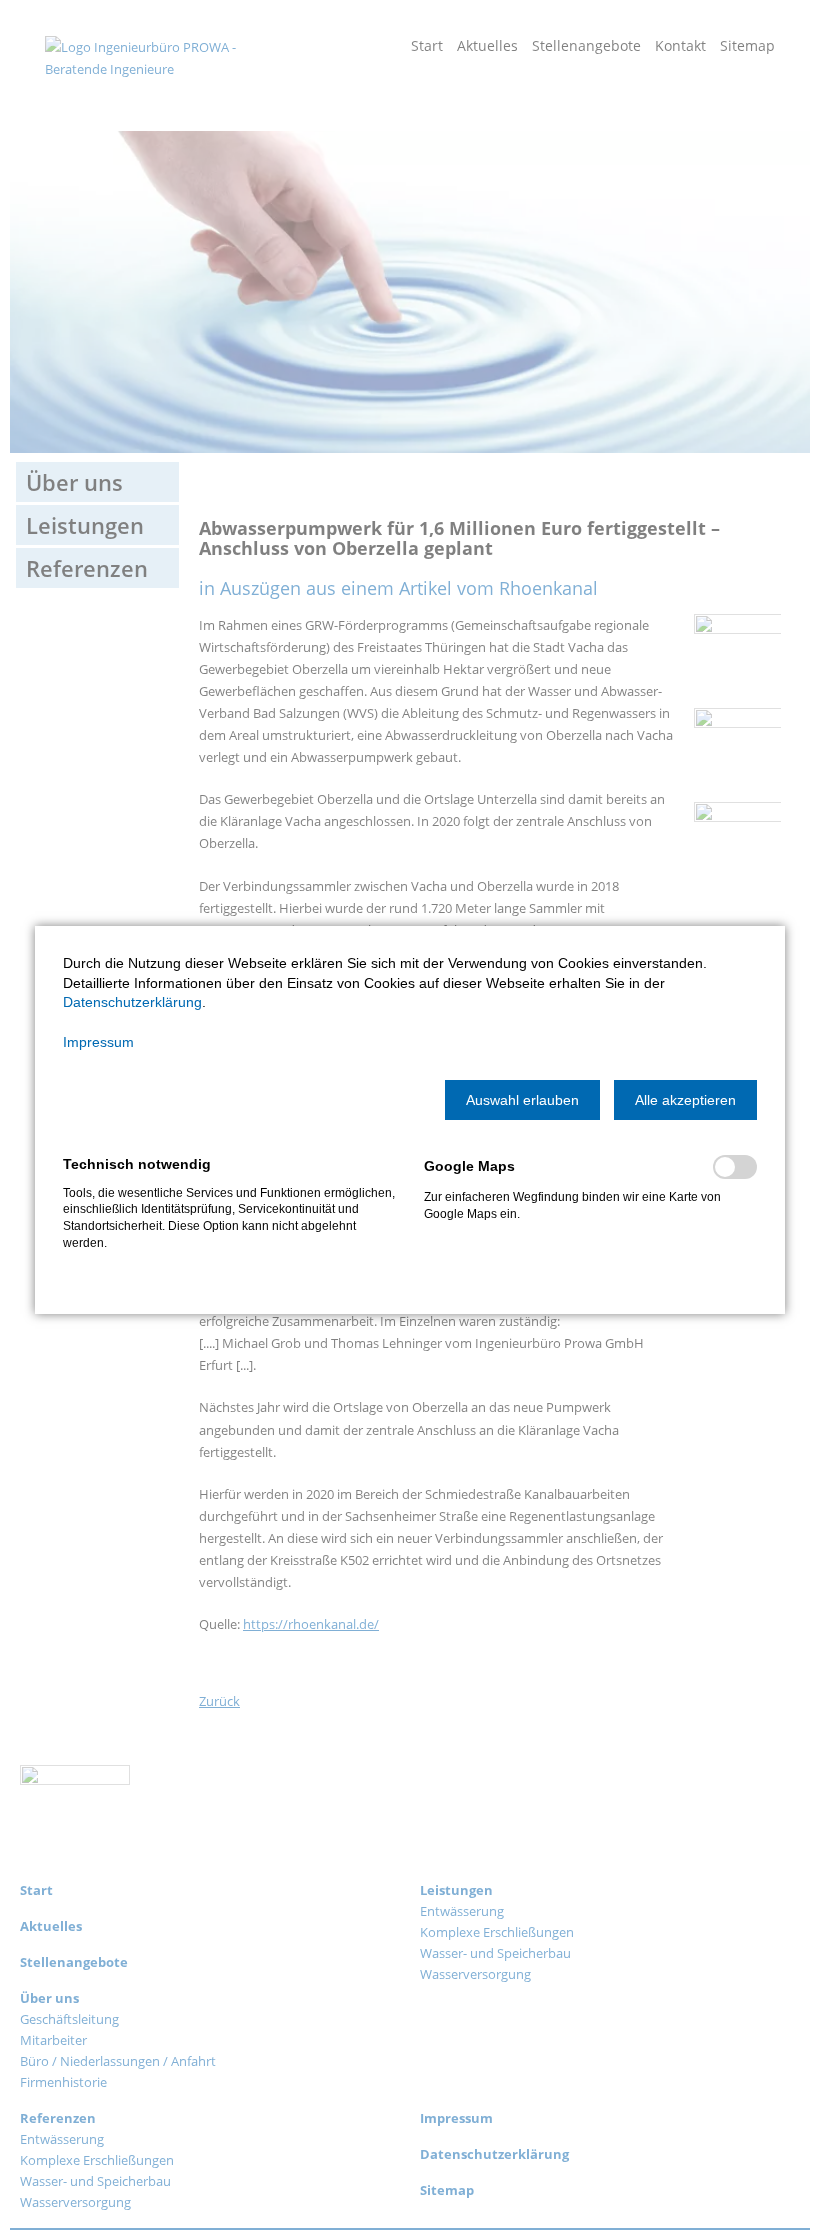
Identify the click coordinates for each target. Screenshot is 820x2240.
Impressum (98, 1042)
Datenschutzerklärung (132, 1002)
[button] (522, 1100)
